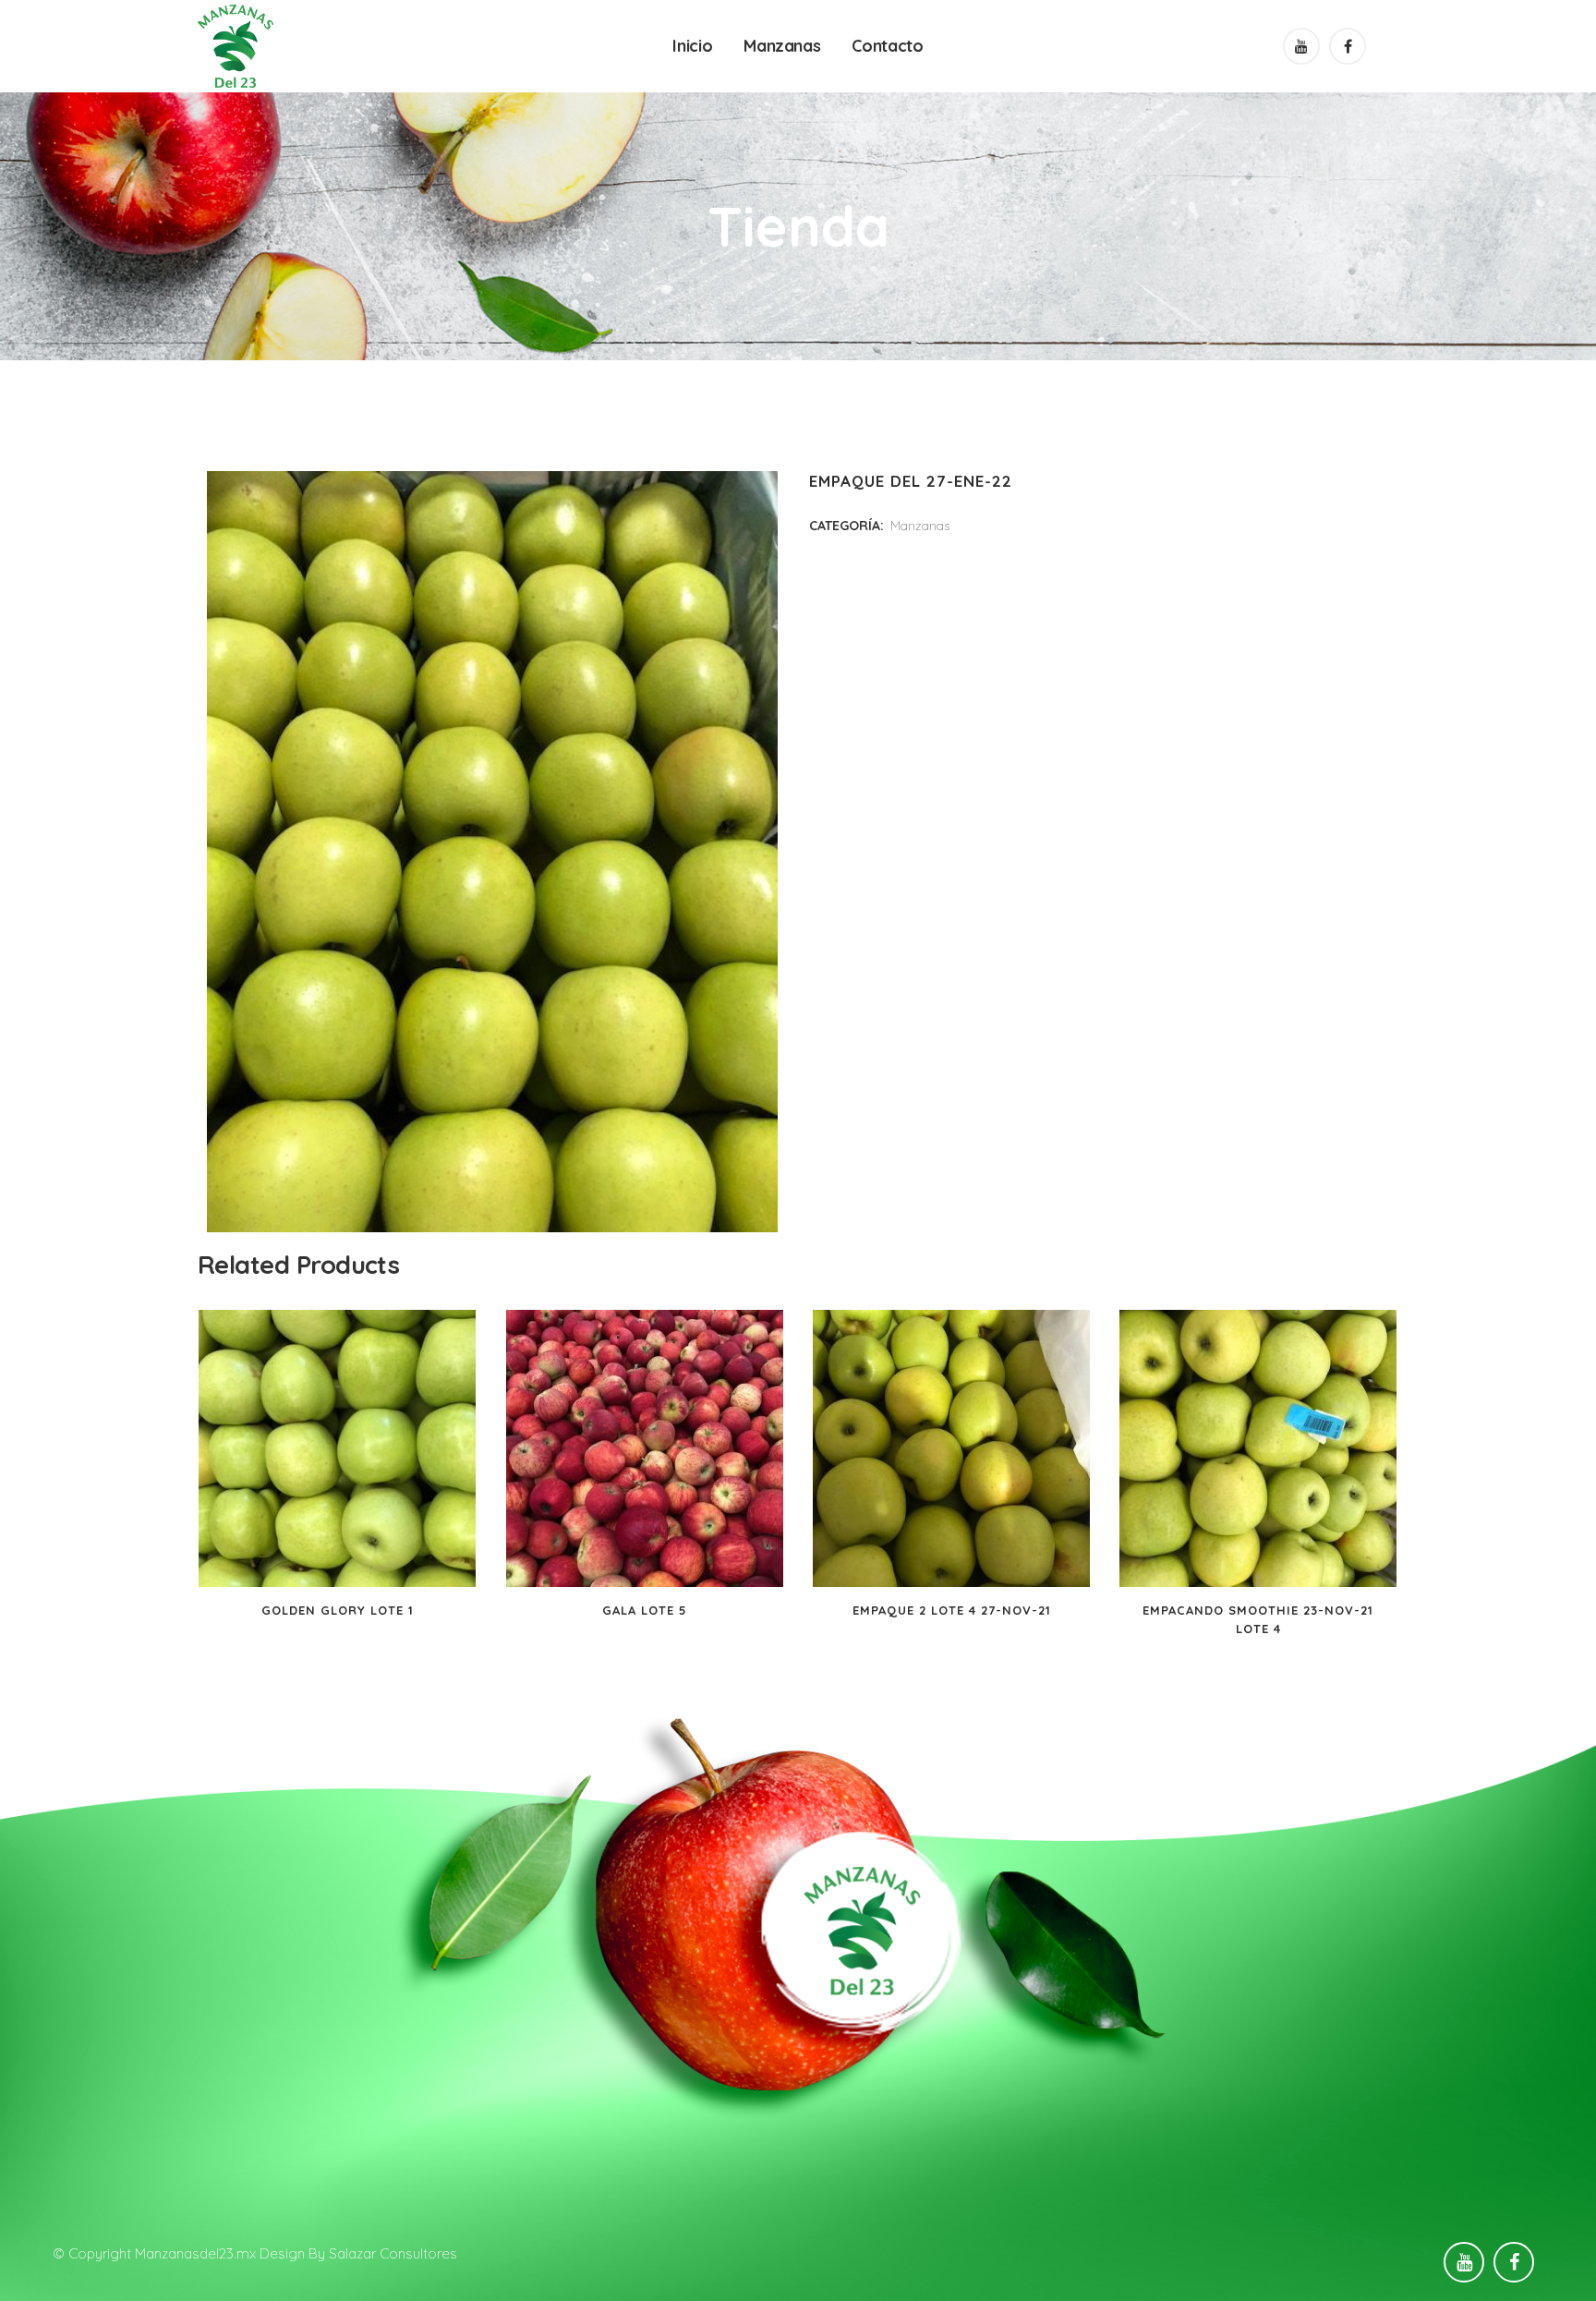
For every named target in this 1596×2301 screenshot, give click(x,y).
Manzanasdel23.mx (195, 2253)
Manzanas (920, 526)
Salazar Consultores (393, 2253)
